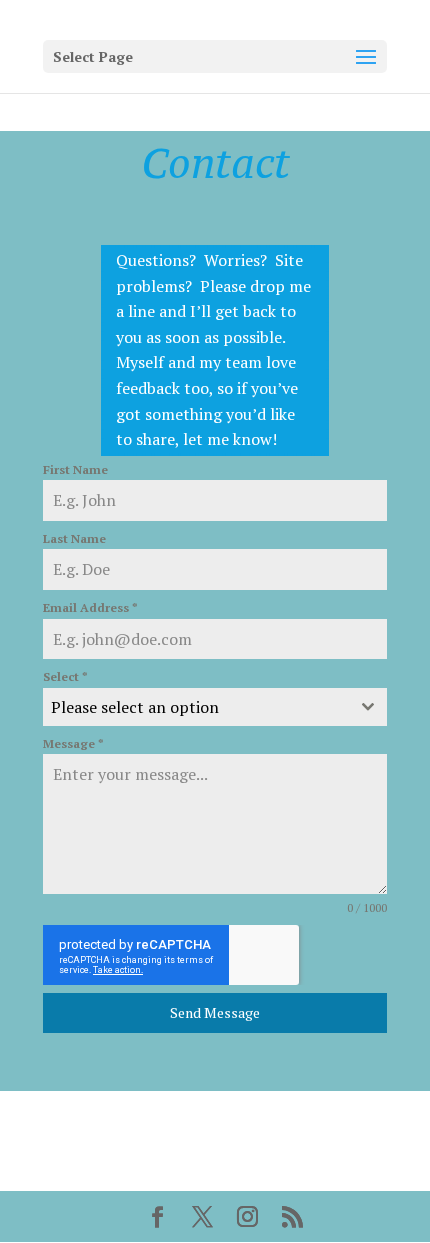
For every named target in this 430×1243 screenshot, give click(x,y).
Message (73, 743)
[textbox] (196, 707)
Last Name (74, 538)
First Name (75, 469)
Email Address (90, 607)
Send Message (215, 1012)
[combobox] (215, 707)
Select (65, 676)
